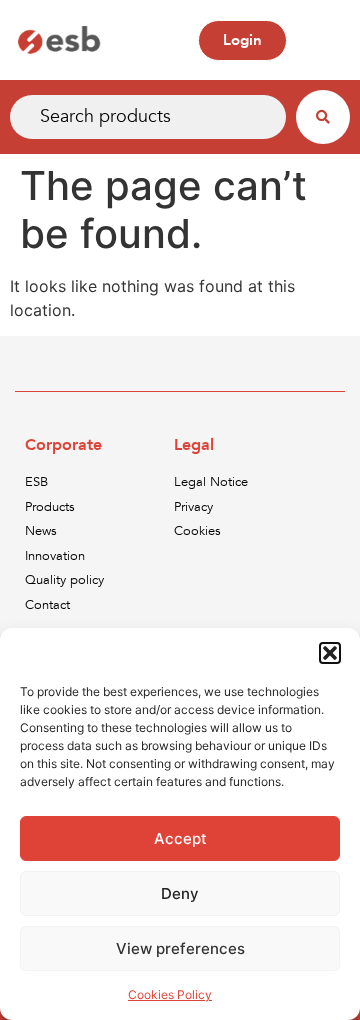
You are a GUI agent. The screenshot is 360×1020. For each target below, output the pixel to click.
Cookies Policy (170, 994)
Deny (180, 893)
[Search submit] (323, 117)
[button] (330, 653)
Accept (180, 838)
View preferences (180, 948)
